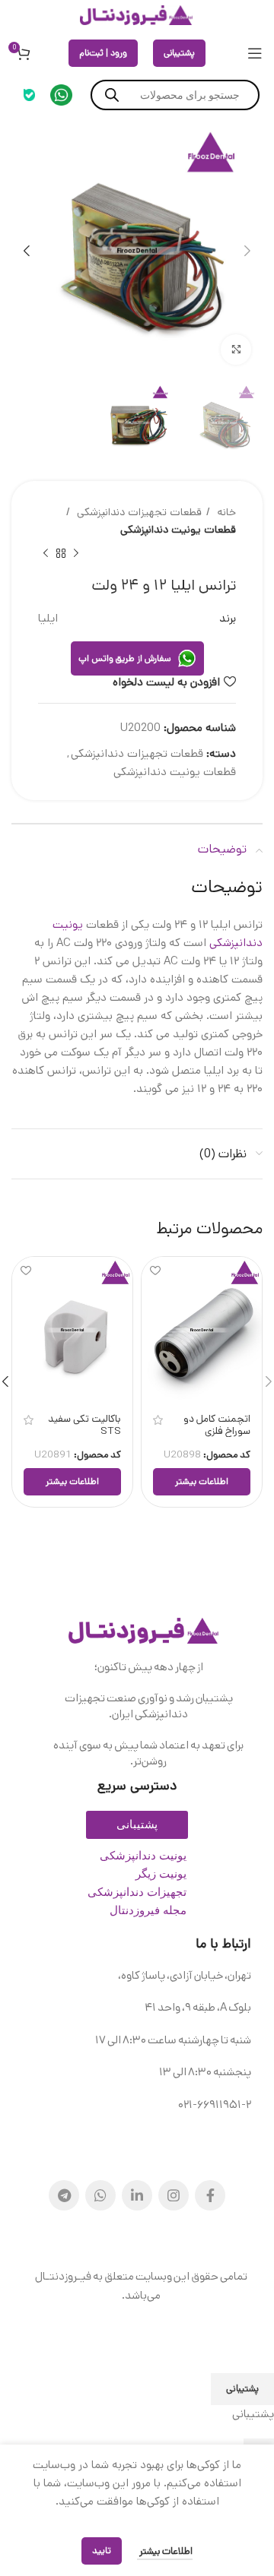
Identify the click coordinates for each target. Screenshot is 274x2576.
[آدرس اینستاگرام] (174, 2195)
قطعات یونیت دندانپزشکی (178, 530)
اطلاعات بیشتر (165, 2551)
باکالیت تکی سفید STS (84, 1425)
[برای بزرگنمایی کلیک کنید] (236, 350)
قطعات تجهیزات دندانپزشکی (138, 512)
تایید (102, 2551)
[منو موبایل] (255, 53)
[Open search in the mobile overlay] (175, 95)
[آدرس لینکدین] (137, 2195)
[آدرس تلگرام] (64, 2195)
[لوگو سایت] (137, 15)
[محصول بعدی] (46, 554)
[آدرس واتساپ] (100, 2195)
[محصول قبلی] (76, 554)
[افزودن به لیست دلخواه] (155, 1270)
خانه (225, 512)
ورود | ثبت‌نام (103, 53)
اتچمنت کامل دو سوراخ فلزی (217, 1425)
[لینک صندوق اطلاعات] (61, 95)
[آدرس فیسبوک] (210, 2195)
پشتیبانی (179, 53)
